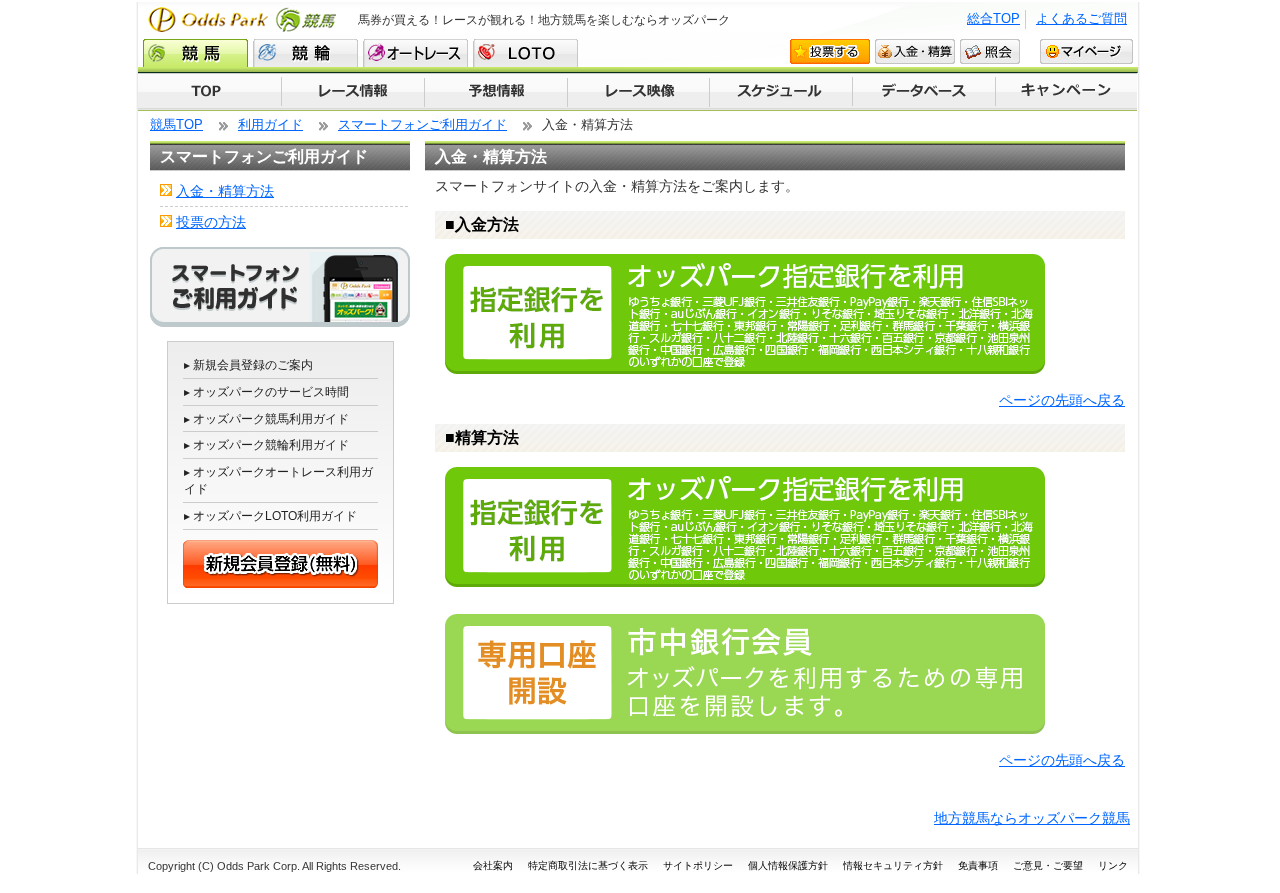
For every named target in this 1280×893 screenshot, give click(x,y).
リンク (1113, 865)
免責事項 (978, 865)
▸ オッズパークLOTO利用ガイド (270, 516)
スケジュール (781, 92)
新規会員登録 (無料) (280, 564)
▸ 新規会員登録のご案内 (248, 365)
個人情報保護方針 (788, 865)
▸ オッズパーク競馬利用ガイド (266, 419)
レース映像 (638, 92)
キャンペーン (1067, 92)
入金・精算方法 (225, 191)
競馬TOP (176, 124)
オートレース (415, 53)
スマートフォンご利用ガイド (422, 124)
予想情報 (495, 92)
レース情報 (352, 92)
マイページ (1086, 51)
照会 (990, 51)
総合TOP (993, 18)
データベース (924, 92)
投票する (830, 51)
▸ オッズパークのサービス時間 (266, 392)
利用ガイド (270, 124)
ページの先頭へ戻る (1062, 400)
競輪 (305, 53)
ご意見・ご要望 (1048, 865)
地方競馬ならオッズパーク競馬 (1032, 818)
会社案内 (493, 865)
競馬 (195, 53)
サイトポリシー (698, 865)
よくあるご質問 (1081, 18)
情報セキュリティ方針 (893, 865)
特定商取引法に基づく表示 (588, 865)
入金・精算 (915, 51)
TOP (209, 92)
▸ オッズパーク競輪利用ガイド (266, 445)
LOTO (525, 53)
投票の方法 (211, 222)
